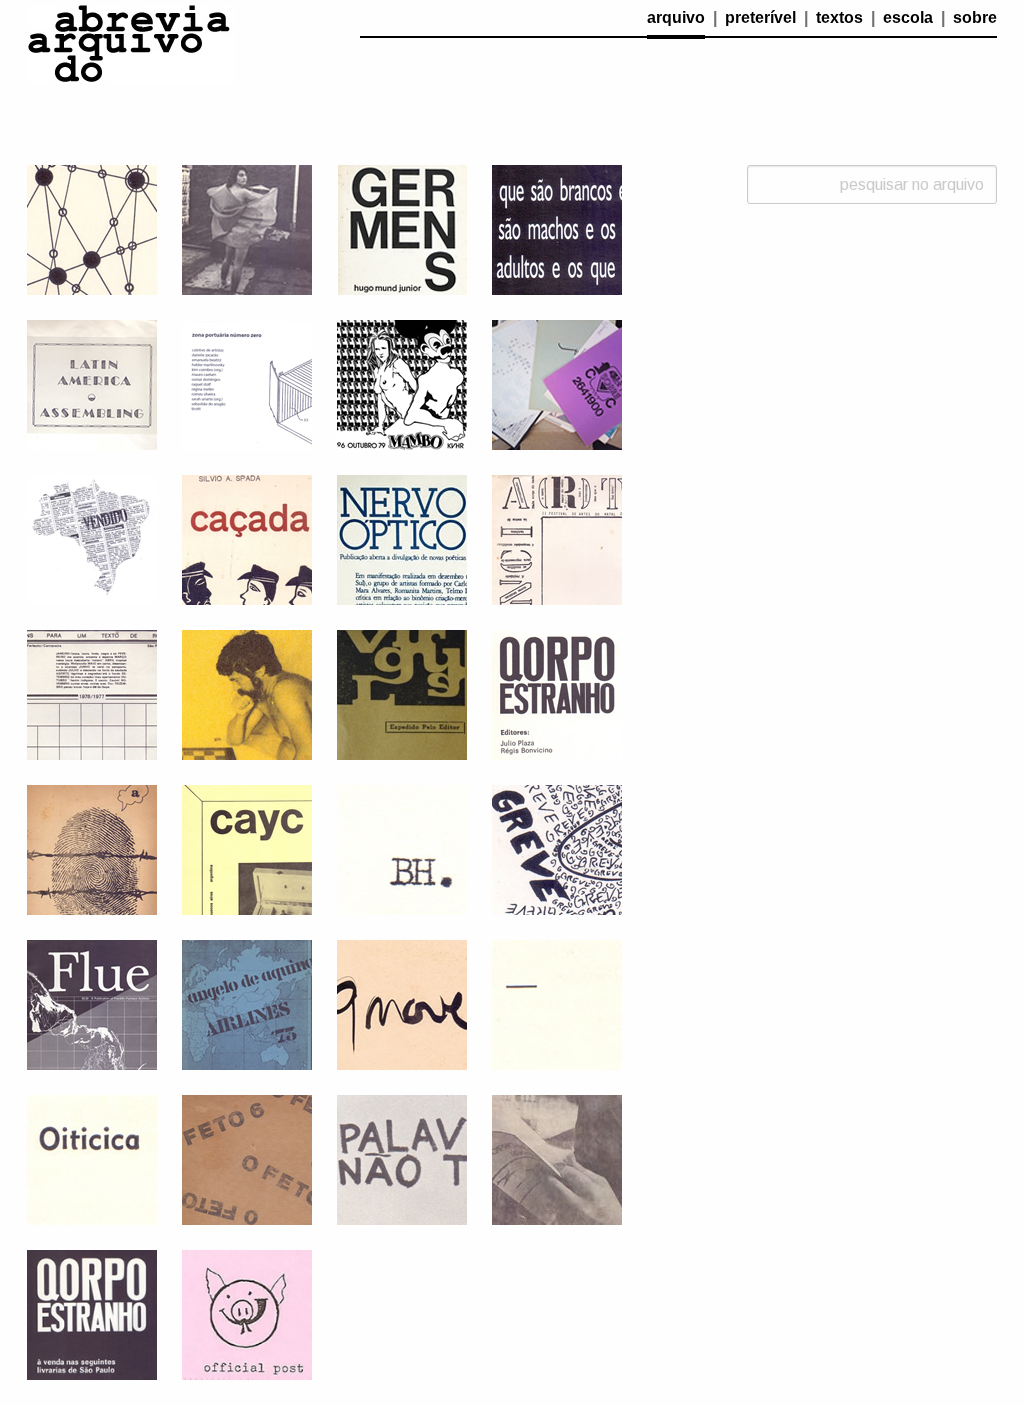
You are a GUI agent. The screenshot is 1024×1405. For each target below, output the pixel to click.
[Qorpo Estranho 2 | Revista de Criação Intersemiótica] (557, 693)
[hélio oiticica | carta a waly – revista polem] (247, 228)
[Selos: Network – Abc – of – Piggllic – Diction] (247, 1313)
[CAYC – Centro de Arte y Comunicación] (247, 848)
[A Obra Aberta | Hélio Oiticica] (92, 1158)
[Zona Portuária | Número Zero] (247, 383)
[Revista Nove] (402, 1003)
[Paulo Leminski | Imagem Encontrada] (557, 1158)
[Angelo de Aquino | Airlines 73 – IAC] (247, 1003)
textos (839, 17)
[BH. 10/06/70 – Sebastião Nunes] (402, 848)
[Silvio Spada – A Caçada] (247, 538)
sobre (975, 17)
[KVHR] (402, 383)
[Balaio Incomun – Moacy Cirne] (557, 848)
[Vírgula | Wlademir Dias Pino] (402, 693)
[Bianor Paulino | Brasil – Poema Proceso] (92, 538)
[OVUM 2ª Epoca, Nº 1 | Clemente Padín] (92, 848)
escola (908, 17)
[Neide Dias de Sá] (92, 228)
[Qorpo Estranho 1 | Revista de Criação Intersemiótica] (92, 1313)
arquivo (676, 17)
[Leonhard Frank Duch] (247, 693)
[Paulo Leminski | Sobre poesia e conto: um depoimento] (557, 1003)
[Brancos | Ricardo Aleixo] (557, 228)
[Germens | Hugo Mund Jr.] (402, 228)
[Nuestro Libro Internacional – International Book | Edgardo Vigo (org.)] (557, 383)
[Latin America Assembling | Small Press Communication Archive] (92, 383)
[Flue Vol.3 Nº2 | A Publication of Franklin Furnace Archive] (92, 1003)
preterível (760, 17)
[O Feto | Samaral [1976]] (247, 1158)
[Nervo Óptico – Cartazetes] (402, 538)
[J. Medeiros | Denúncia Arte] (557, 538)
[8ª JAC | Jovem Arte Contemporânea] (402, 1158)
